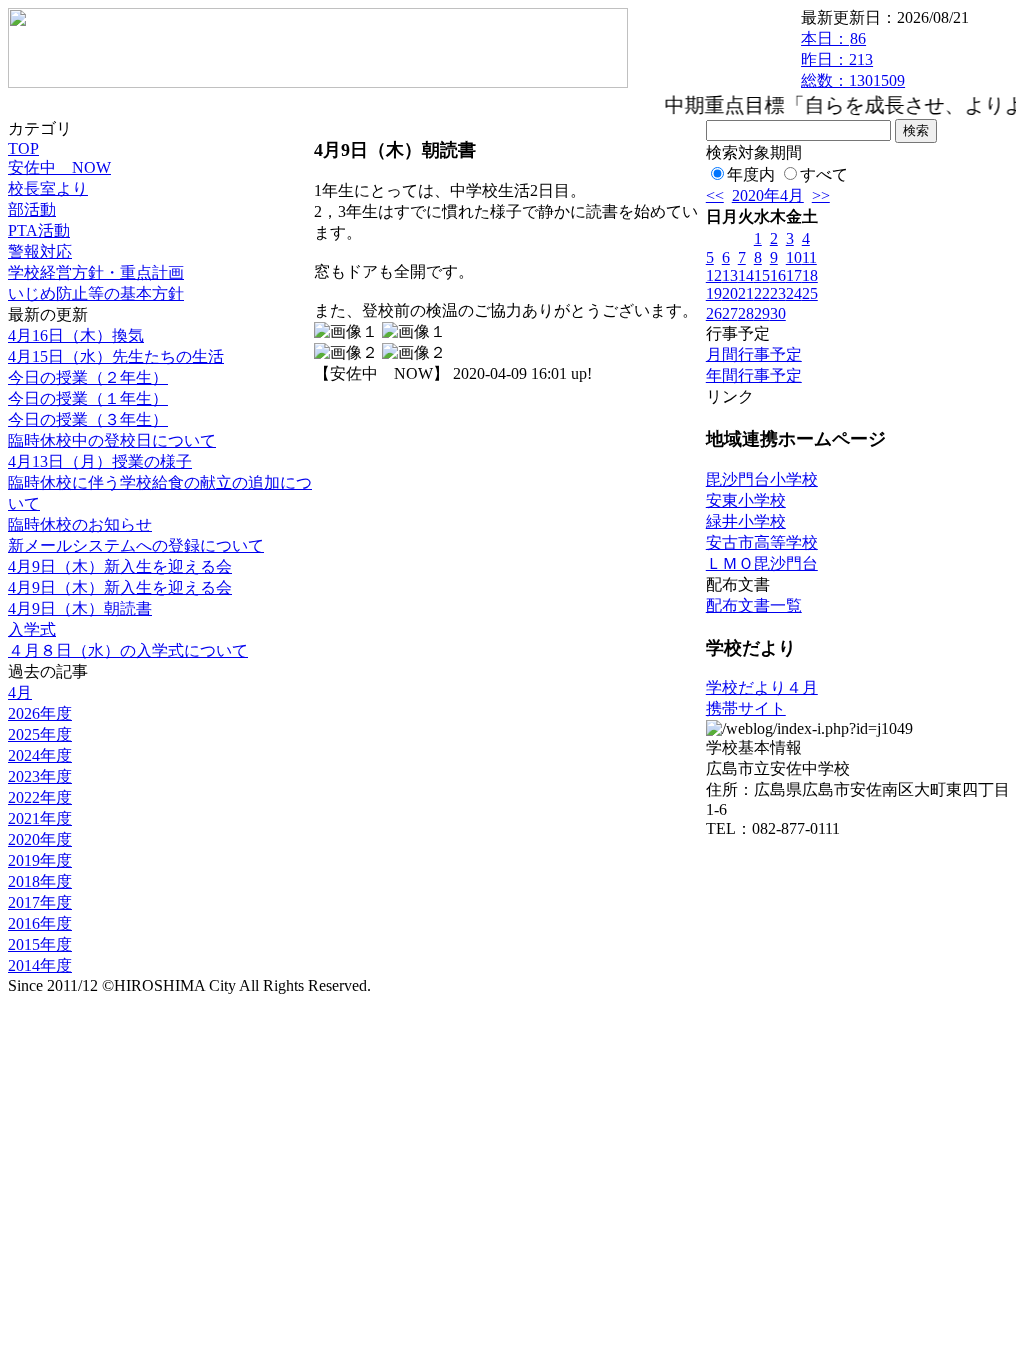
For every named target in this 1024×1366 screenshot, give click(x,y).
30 (778, 313)
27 (730, 313)
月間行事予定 (754, 354)
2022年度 (40, 797)
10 (794, 257)
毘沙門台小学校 (762, 479)
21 (746, 293)
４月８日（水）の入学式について (128, 650)
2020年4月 (768, 195)
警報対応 (40, 251)
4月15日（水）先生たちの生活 (116, 356)
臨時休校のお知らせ (80, 524)
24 (794, 293)
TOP (23, 148)
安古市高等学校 (762, 542)
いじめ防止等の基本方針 (96, 293)
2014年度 (40, 965)
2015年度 (40, 944)
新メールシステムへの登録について (136, 545)
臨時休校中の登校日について (112, 440)
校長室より (48, 188)
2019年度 (40, 860)
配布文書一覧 (754, 605)
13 (730, 275)
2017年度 (40, 902)
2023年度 (40, 776)
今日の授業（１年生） (88, 398)
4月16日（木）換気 (76, 335)
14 (746, 275)
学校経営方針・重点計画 (96, 272)
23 (778, 293)
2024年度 (40, 755)
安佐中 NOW (59, 167)
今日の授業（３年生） (88, 419)
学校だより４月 (762, 687)
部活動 (32, 209)
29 (762, 313)
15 (762, 275)
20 (730, 293)
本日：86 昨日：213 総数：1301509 (853, 59)
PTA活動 (39, 230)
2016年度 (40, 923)
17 (794, 275)
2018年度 (40, 881)
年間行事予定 (754, 375)
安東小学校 (746, 500)
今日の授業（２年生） (88, 377)
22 (762, 293)
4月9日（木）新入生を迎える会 (120, 566)
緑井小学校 (746, 521)
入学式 (32, 629)
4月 (20, 692)
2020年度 (40, 839)
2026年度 (40, 713)
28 (746, 313)
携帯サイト (746, 708)
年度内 (751, 174)
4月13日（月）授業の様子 (100, 461)
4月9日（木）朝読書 (80, 608)
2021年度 (40, 818)
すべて (824, 174)
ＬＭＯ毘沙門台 (762, 563)
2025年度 (40, 734)
